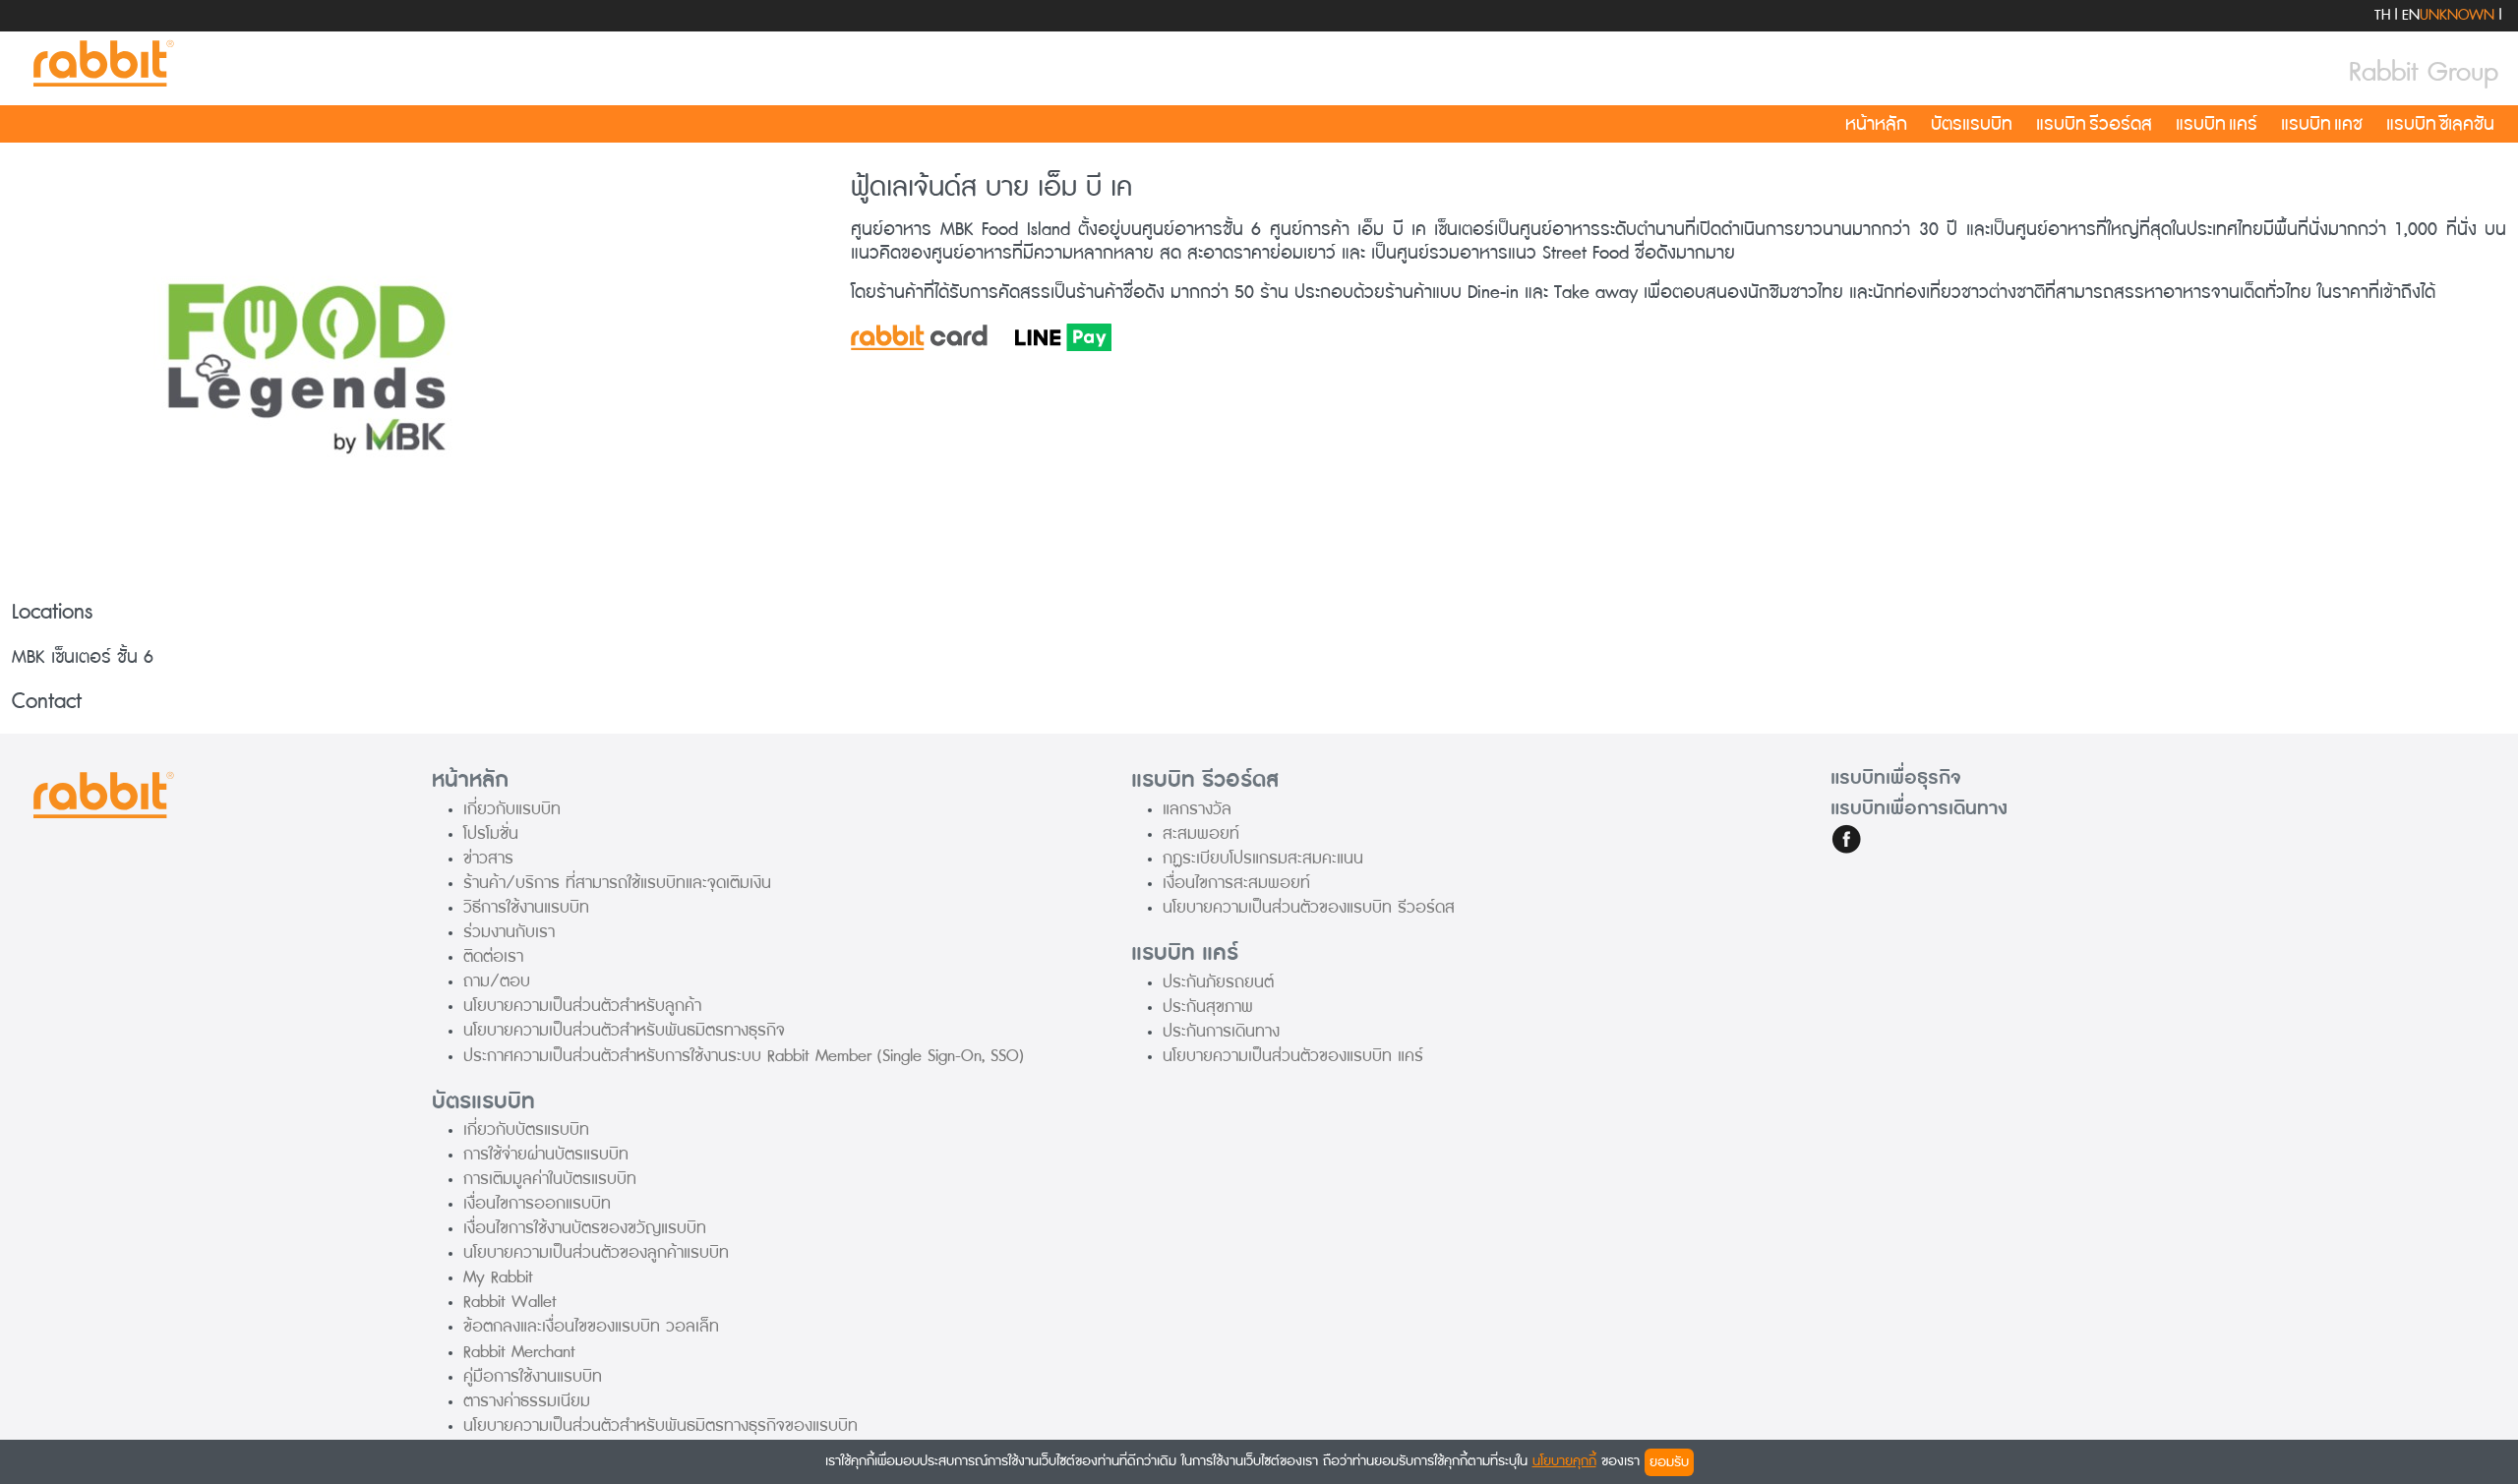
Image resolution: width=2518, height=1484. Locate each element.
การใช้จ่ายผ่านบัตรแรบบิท (546, 1154)
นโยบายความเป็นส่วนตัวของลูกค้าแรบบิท (596, 1252)
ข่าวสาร (488, 858)
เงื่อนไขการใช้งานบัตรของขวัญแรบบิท (585, 1228)
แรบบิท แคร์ (2217, 124)
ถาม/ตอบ (497, 981)
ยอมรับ (1669, 1462)
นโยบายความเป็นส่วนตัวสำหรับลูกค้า (582, 1006)
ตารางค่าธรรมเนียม (527, 1401)
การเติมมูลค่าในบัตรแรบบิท (550, 1179)
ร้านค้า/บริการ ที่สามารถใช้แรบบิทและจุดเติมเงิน (617, 883)
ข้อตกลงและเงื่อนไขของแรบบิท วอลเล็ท (591, 1326)
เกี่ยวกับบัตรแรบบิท (526, 1129)
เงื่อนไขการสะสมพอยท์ (1236, 883)
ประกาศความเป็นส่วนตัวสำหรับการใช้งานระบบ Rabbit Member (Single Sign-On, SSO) (744, 1056)
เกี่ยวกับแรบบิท (512, 809)
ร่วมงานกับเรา (509, 932)
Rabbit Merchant (519, 1352)
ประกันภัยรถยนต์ (1218, 982)
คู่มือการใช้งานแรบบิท (533, 1376)
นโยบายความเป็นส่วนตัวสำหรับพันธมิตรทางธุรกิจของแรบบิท (660, 1425)
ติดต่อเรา (493, 956)
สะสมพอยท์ (1201, 833)
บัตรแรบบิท (1972, 124)
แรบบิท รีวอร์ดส (2094, 124)
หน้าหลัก (1876, 124)
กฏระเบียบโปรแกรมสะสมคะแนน (1263, 858)
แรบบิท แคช (2322, 124)
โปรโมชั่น (491, 833)
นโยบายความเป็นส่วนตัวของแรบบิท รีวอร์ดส (1309, 907)
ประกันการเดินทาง (1221, 1031)
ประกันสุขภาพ (1208, 1007)
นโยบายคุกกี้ (1564, 1461)
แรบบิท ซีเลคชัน (2440, 124)
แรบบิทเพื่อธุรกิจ (1896, 778)
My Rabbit (498, 1277)
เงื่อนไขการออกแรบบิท (537, 1203)
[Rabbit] (100, 64)
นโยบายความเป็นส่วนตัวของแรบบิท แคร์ (1293, 1056)
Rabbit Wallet (510, 1302)
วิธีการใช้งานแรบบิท (526, 907)
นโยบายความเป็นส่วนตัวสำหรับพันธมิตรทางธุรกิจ (624, 1030)
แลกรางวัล (1197, 809)
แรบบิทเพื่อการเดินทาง (1919, 808)
